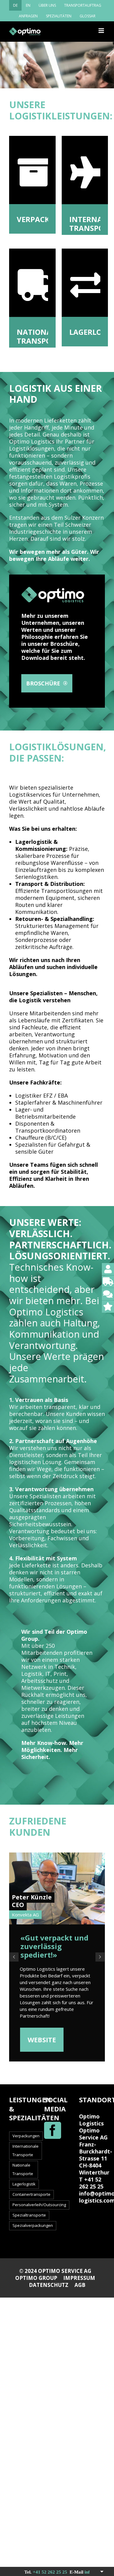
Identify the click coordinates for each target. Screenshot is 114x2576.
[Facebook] (53, 2130)
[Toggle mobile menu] (102, 31)
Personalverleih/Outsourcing (39, 2205)
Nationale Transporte (23, 2169)
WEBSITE (42, 2040)
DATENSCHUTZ (49, 2285)
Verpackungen (26, 2136)
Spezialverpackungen (33, 2225)
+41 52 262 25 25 (41, 2572)
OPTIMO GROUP (36, 2278)
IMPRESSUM (79, 2278)
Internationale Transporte (26, 2150)
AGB (80, 2285)
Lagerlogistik (24, 2184)
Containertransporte (31, 2194)
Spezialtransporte (29, 2215)
